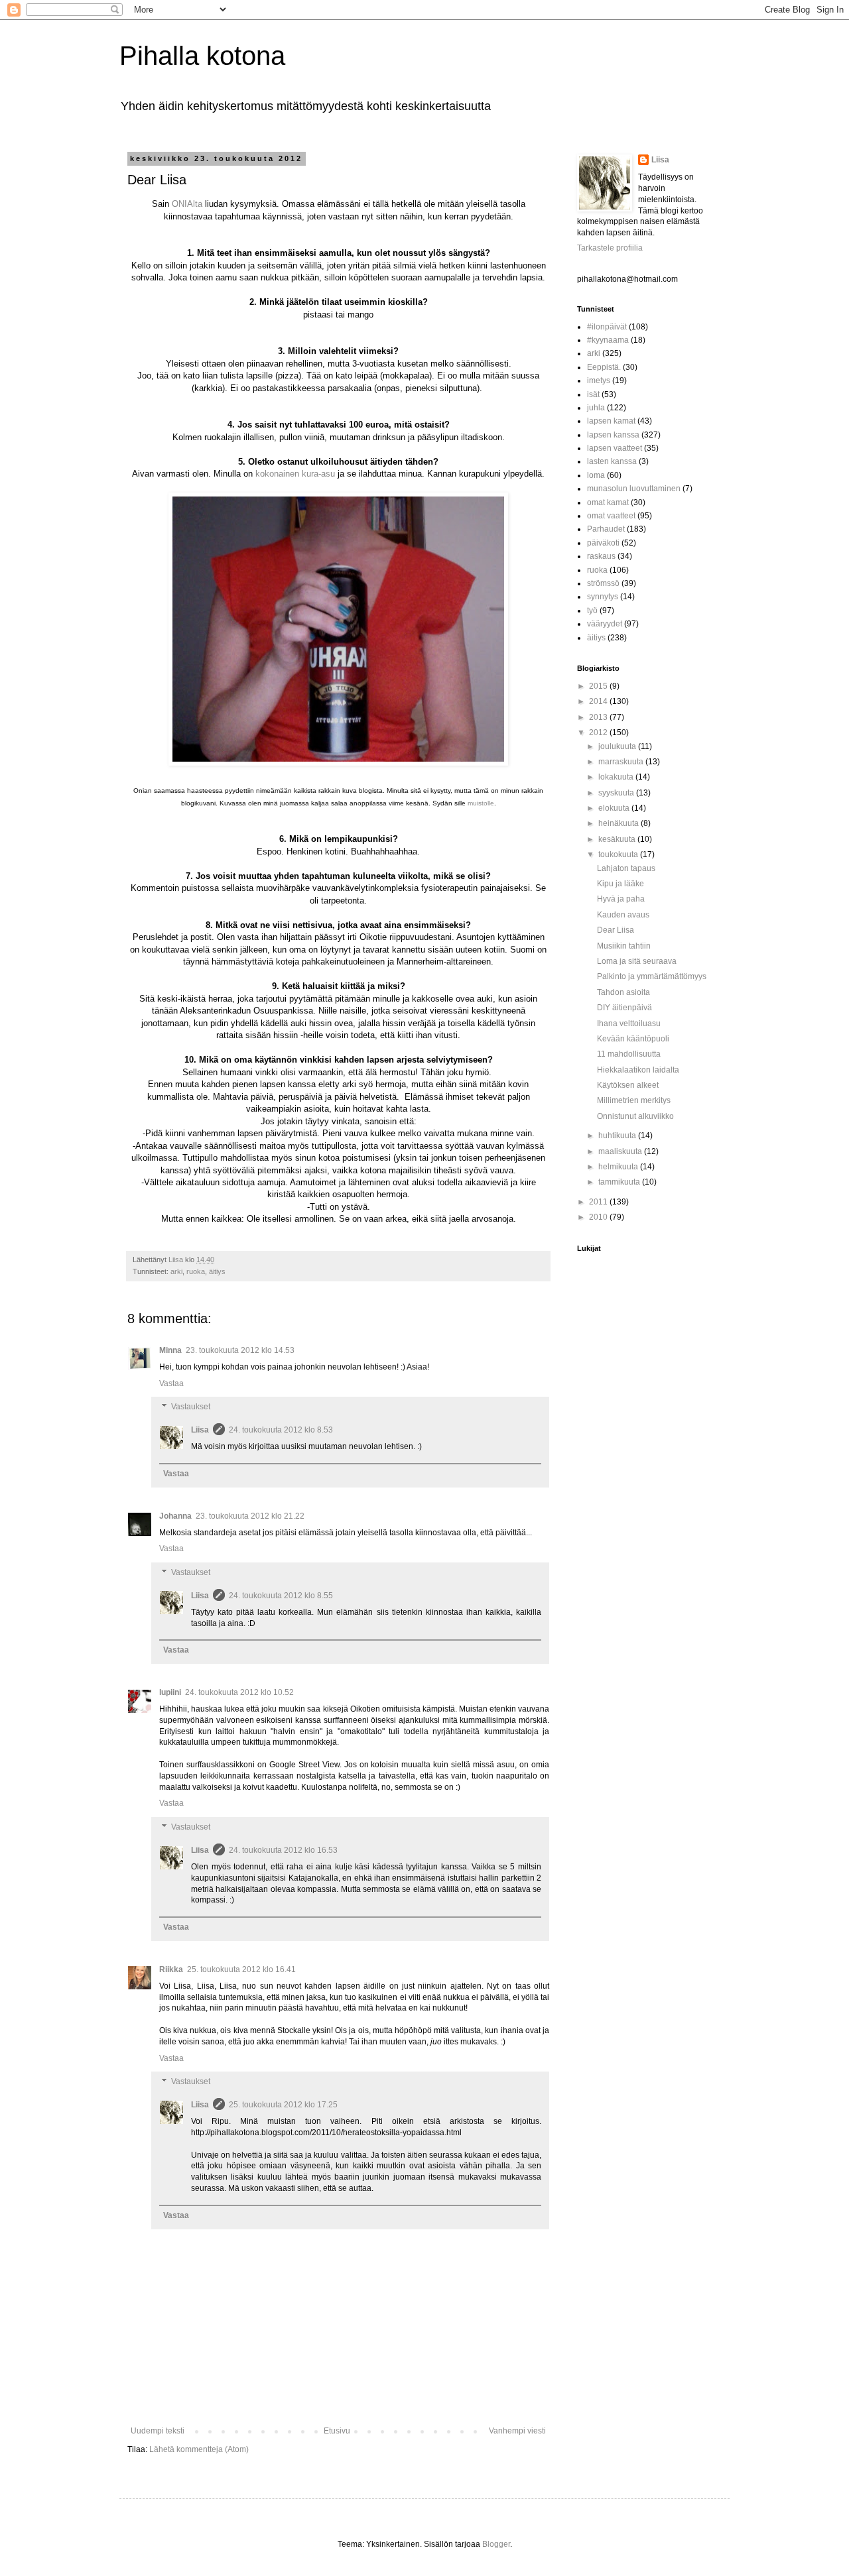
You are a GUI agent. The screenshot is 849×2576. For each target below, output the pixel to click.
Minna (170, 1350)
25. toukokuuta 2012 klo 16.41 (241, 1969)
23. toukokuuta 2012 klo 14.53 (240, 1350)
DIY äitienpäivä (624, 1008)
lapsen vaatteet (615, 448)
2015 (599, 686)
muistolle (481, 803)
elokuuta (615, 808)
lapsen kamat (611, 421)
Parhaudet (606, 529)
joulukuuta (618, 746)
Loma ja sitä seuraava (637, 961)
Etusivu (337, 2431)
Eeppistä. (604, 367)
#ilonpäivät (607, 327)
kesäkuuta (618, 839)
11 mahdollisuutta (629, 1054)
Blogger (496, 2544)
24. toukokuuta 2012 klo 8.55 (281, 1596)
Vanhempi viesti (517, 2431)
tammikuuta (620, 1182)
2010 (599, 1217)
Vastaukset (191, 1407)
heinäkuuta (620, 823)
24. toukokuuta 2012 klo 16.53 (283, 1850)
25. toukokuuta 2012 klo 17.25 (283, 2105)
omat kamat (608, 502)
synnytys (603, 597)
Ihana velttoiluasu (629, 1024)
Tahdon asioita (623, 992)
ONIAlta (187, 204)
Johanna (175, 1516)
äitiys (217, 1271)
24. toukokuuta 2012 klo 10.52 (239, 1692)
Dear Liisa (616, 930)
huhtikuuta (618, 1136)
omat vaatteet (611, 516)
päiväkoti (603, 543)
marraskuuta (622, 762)
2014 (599, 701)
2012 (599, 732)
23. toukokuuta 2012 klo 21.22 (250, 1516)
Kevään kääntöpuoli (633, 1039)
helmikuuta (619, 1167)
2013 (599, 717)
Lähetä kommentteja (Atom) (199, 2449)
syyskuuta (617, 793)
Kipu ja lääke (620, 884)
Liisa (200, 1430)
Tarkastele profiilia (610, 248)
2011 (599, 1202)
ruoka (196, 1271)
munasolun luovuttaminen (634, 489)
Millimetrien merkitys (634, 1100)
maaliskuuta (621, 1151)
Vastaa (171, 1383)
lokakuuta (617, 777)
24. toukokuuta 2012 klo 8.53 (281, 1430)
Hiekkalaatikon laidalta (638, 1070)
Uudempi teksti (158, 2431)
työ (592, 611)
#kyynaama (608, 340)
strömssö (603, 583)
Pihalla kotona (202, 56)
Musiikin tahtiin (624, 946)
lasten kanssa (612, 461)
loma (596, 475)
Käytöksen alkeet (628, 1085)
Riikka (171, 1969)
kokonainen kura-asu (295, 474)
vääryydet (605, 624)
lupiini (170, 1692)
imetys (599, 381)
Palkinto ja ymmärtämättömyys (652, 976)
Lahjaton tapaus (626, 868)
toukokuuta (619, 854)
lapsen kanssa (613, 435)
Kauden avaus (623, 915)
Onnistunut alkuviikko (635, 1116)
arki (176, 1271)
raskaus (601, 556)
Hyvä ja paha (621, 899)
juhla (596, 408)
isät (593, 394)
